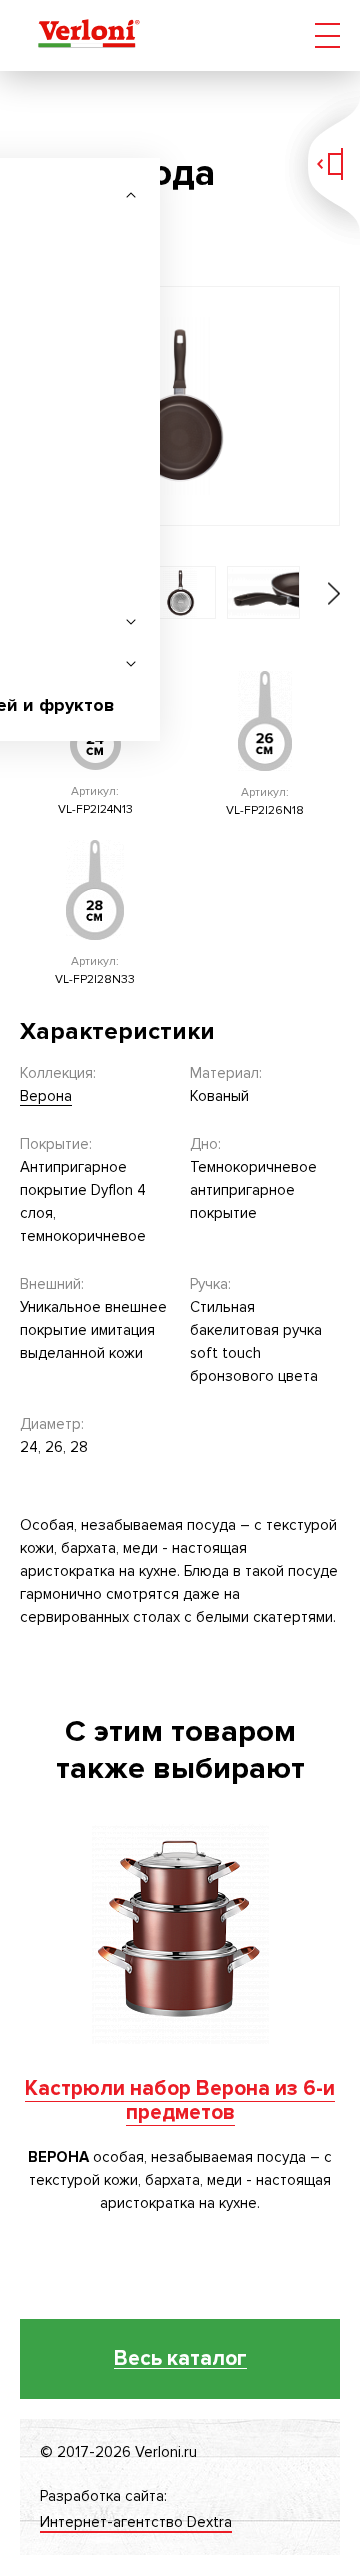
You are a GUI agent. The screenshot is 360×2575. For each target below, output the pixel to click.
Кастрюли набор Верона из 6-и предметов (180, 2100)
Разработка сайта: (136, 2509)
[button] (320, 593)
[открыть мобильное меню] (327, 35)
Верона (46, 1096)
